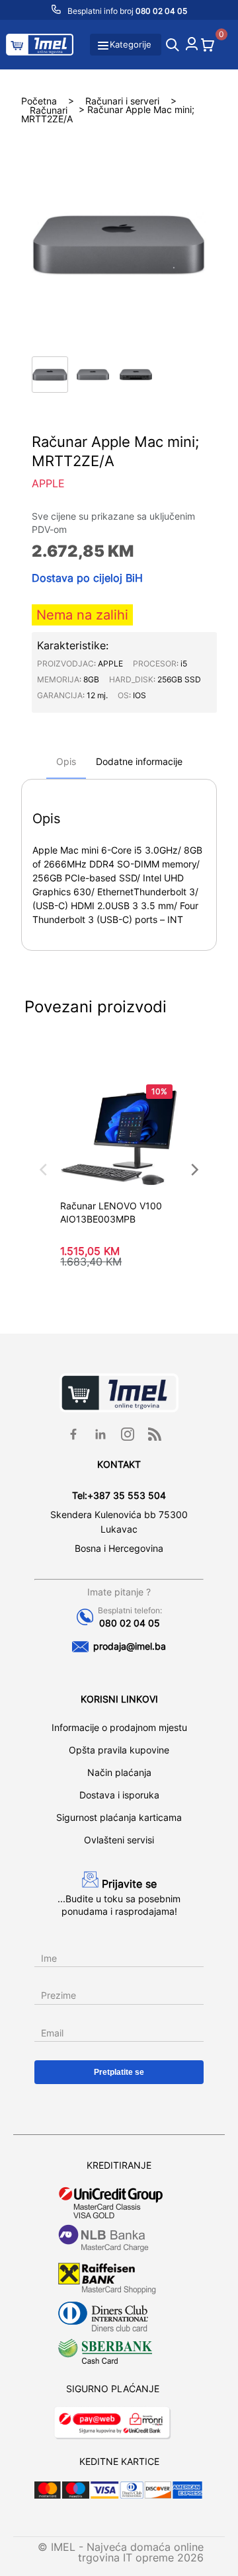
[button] (50, 375)
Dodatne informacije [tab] (139, 761)
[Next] (194, 1170)
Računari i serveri (122, 100)
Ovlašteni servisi (119, 1840)
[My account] (192, 46)
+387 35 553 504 (127, 1495)
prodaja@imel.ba (130, 1646)
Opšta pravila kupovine (119, 1750)
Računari (49, 109)
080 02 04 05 (130, 1623)
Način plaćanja (119, 1772)
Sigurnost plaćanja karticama (119, 1817)
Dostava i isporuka (119, 1795)
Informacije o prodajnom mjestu (119, 1727)
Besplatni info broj (126, 11)
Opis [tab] (66, 761)
